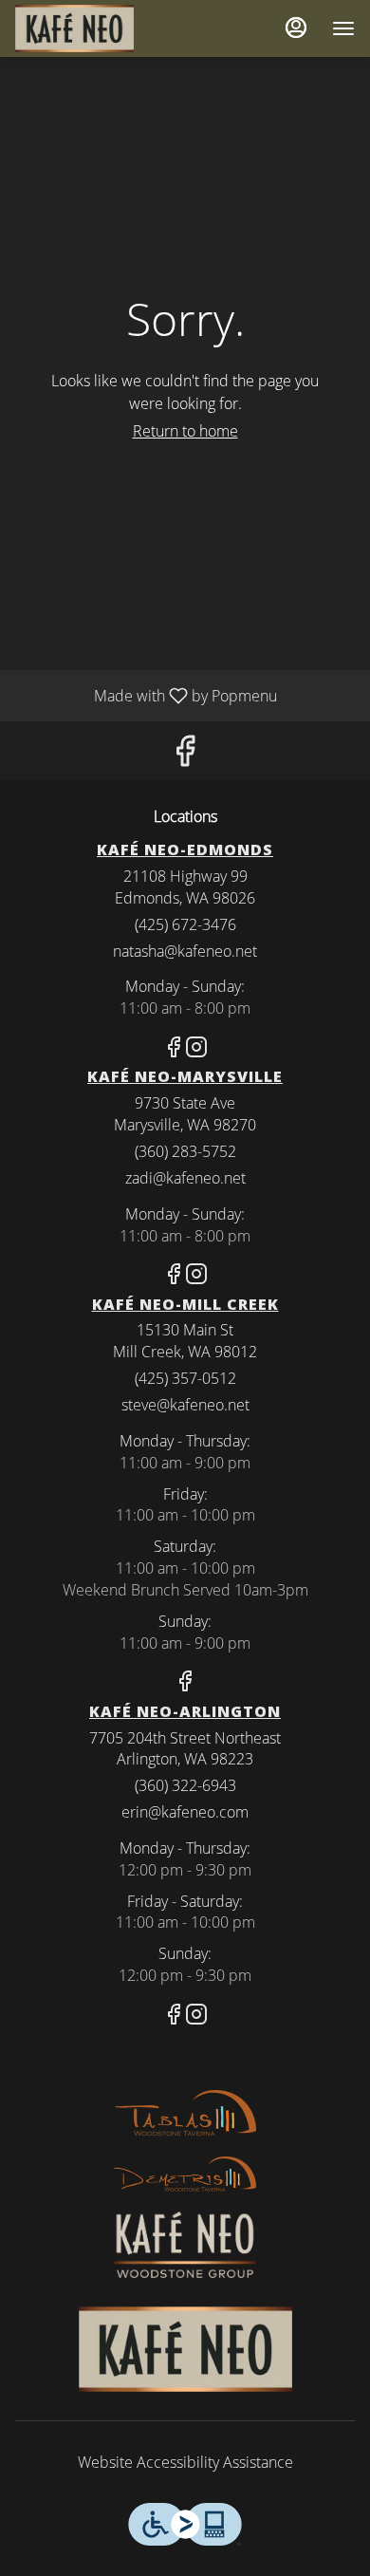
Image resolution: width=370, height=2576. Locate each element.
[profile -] (296, 28)
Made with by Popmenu (146, 695)
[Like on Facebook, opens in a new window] (185, 755)
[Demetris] (185, 2173)
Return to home (185, 431)
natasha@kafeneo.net (185, 951)
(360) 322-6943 (185, 1785)
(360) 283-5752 (185, 1151)
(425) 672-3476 (185, 924)
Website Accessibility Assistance (185, 2462)
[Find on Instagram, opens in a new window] (196, 1049)
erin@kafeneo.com (185, 1812)
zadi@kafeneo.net (185, 1178)
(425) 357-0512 (185, 1378)
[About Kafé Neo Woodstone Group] (185, 2243)
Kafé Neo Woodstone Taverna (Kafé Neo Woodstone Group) (185, 2349)
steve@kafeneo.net (185, 1405)
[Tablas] (185, 2113)
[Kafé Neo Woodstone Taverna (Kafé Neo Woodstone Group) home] (101, 28)
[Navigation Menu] (343, 28)
